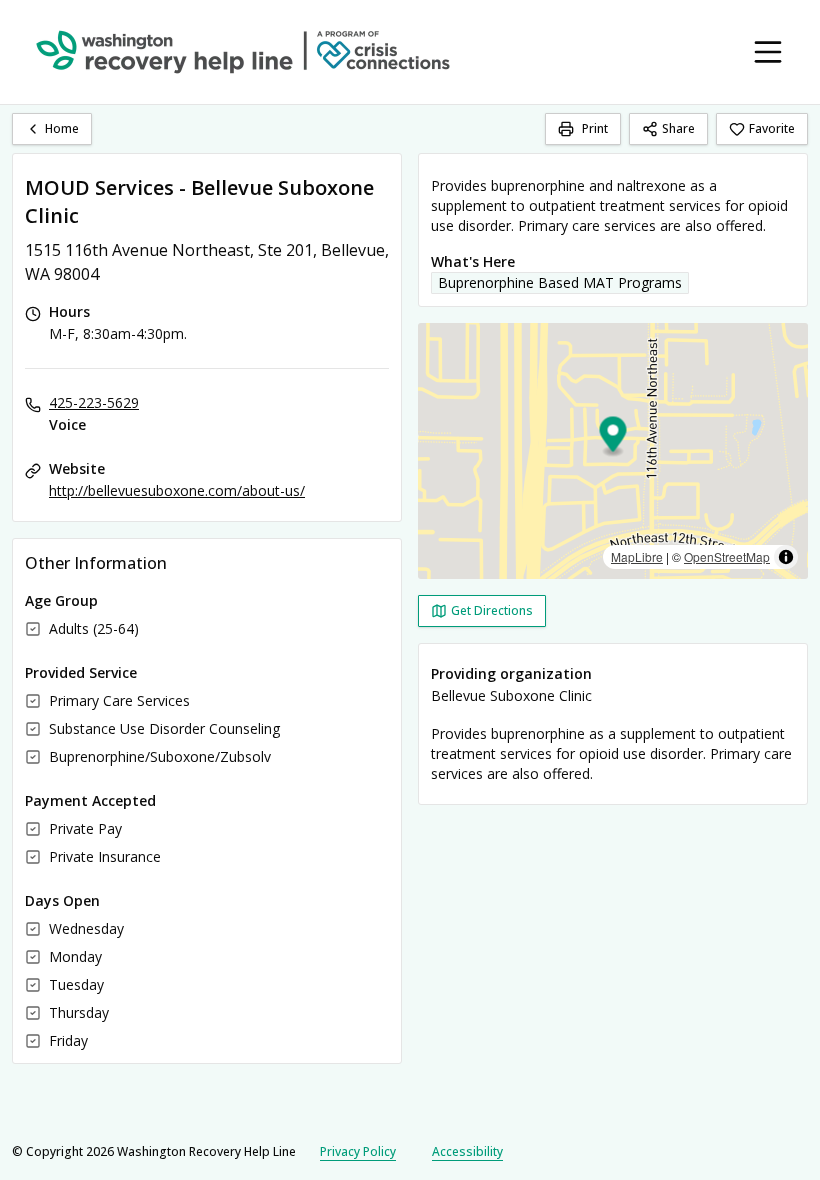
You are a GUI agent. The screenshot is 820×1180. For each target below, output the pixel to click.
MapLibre (637, 556)
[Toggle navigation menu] (768, 52)
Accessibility (467, 1151)
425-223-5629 (94, 402)
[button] (613, 437)
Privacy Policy (358, 1151)
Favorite (772, 128)
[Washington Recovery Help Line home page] (243, 52)
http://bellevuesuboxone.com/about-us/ (177, 490)
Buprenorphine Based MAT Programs (560, 282)
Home (62, 128)
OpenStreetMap (727, 556)
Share (678, 128)
